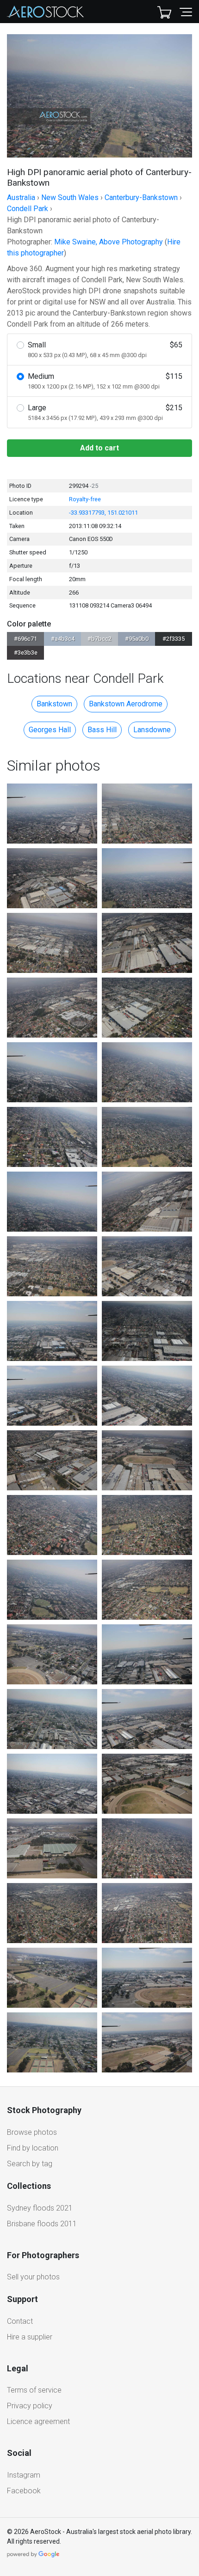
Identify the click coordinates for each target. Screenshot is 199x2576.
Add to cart (99, 448)
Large (105, 412)
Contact (20, 2321)
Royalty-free (85, 499)
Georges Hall (50, 730)
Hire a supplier (30, 2337)
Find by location (33, 2148)
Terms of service (34, 2390)
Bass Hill (102, 730)
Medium (105, 381)
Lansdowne (152, 730)
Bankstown (54, 704)
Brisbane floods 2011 (42, 2224)
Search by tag (30, 2164)
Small (105, 349)
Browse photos (32, 2132)
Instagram (24, 2475)
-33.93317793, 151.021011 (103, 513)
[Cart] (164, 12)
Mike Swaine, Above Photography (109, 242)
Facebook (24, 2491)
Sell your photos (33, 2277)
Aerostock (45, 12)
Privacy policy (30, 2406)
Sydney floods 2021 (40, 2208)
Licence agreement (38, 2421)
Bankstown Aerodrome (126, 704)
